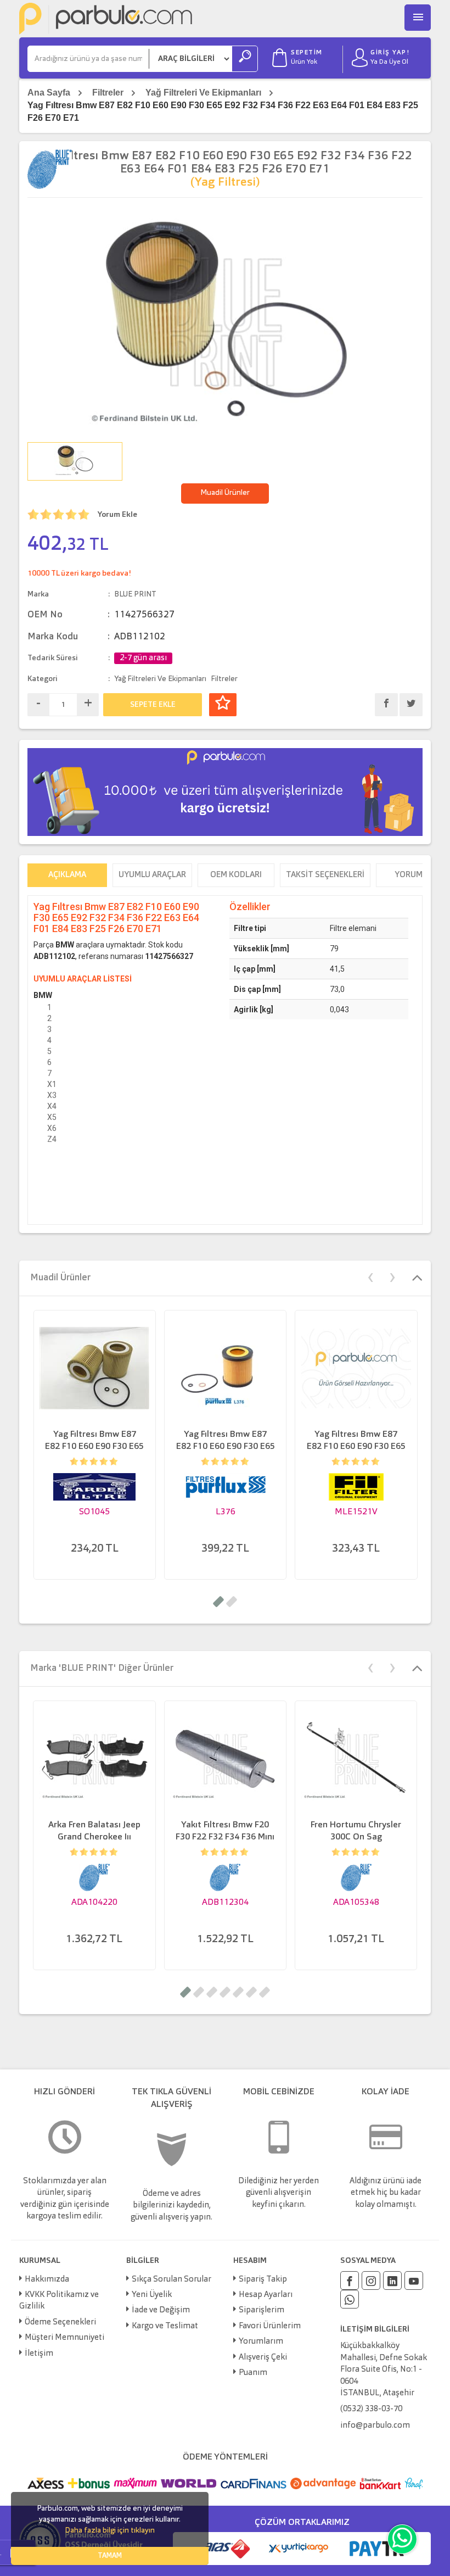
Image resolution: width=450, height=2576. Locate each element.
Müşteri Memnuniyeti (64, 2338)
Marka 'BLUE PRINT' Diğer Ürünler (102, 1668)
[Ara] (245, 59)
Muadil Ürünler (225, 493)
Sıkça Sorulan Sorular (171, 2280)
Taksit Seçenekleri (325, 875)
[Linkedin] (392, 2281)
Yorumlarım (261, 2342)
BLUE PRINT (135, 594)
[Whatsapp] (350, 2299)
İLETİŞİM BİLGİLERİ (375, 2329)
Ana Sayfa (49, 93)
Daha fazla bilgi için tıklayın (110, 2530)
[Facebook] (350, 2281)
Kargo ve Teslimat (165, 2326)
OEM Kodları (236, 875)
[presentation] (370, 1276)
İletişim (39, 2354)
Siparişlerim (261, 2310)
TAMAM (110, 2556)
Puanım (253, 2373)
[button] (218, 1602)
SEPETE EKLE (153, 705)
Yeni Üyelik (152, 2295)
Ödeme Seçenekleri (60, 2323)
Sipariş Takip (263, 2280)
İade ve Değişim (161, 2310)
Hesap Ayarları (266, 2295)
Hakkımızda (47, 2280)
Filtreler (108, 93)
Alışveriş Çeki (263, 2358)
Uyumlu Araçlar (152, 875)
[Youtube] (414, 2281)
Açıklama (67, 875)
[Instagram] (371, 2281)
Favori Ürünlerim (270, 2326)
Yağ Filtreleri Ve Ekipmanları (203, 93)
